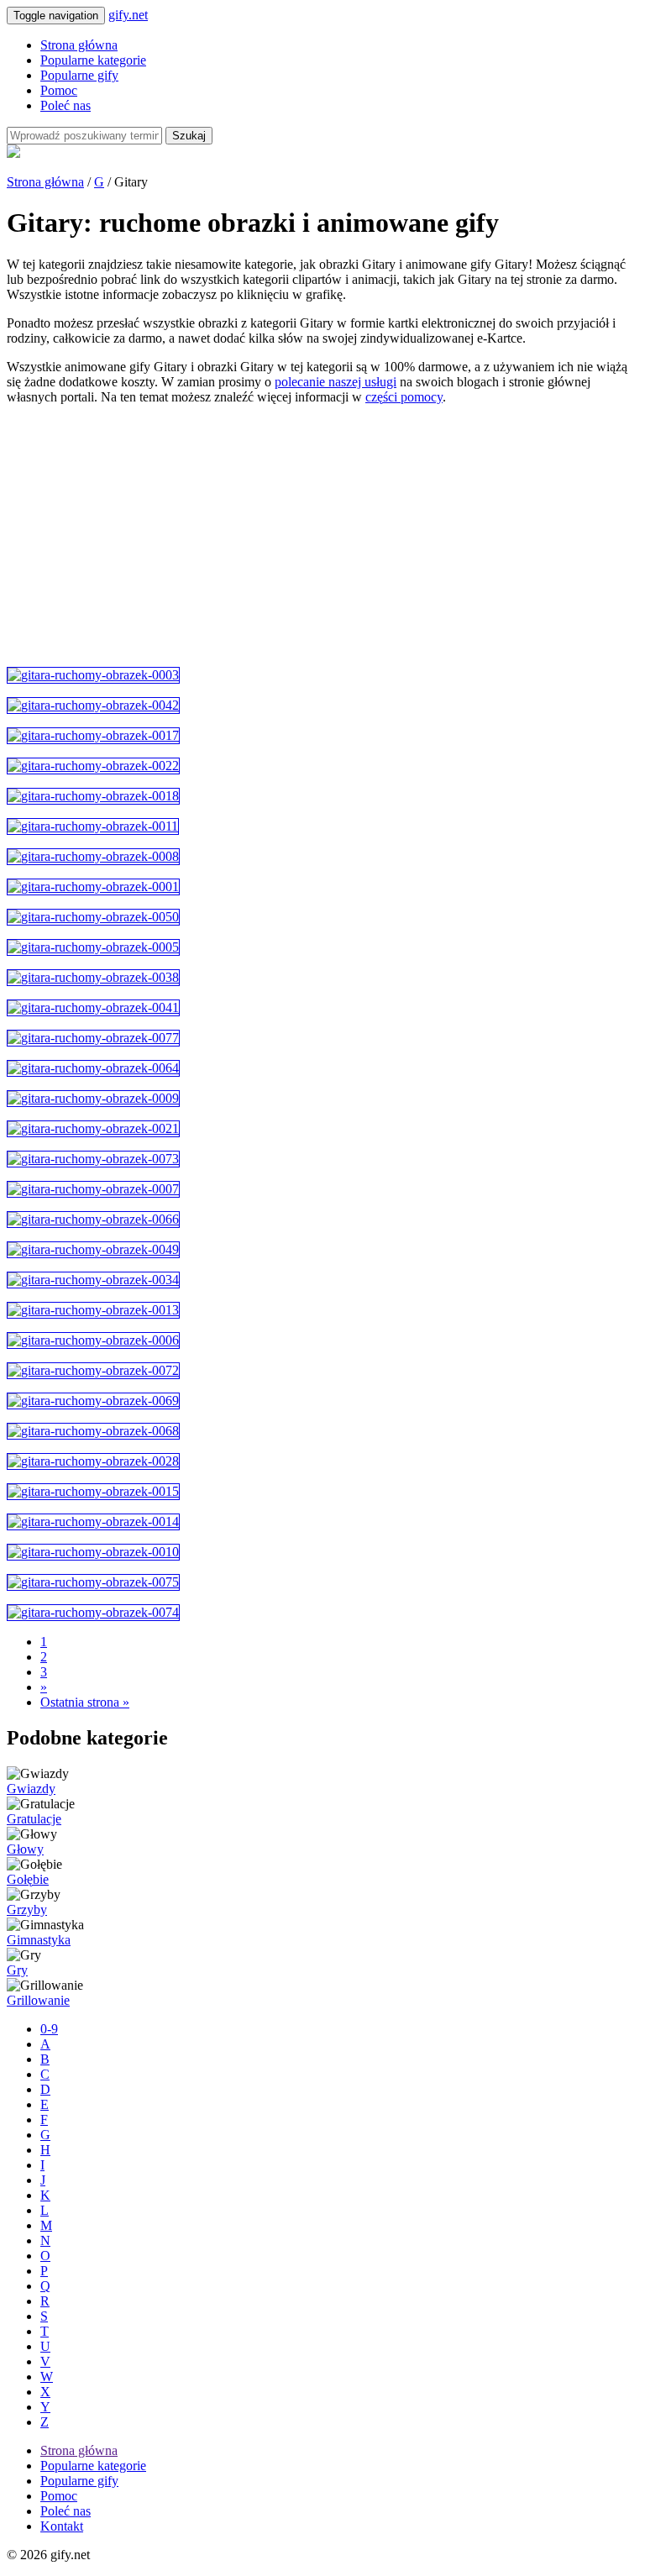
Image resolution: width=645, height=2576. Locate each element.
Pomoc (59, 90)
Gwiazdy (31, 1789)
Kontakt (62, 2526)
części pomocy (404, 397)
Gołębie (28, 1879)
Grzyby (27, 1910)
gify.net (128, 15)
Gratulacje (34, 1819)
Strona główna (79, 45)
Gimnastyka (39, 1940)
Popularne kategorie (93, 60)
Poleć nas (66, 105)
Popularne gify (79, 75)
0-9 (49, 2029)
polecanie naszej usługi (336, 382)
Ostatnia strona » (85, 1702)
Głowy (25, 1849)
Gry (17, 1970)
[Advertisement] (322, 536)
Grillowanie (38, 2000)
